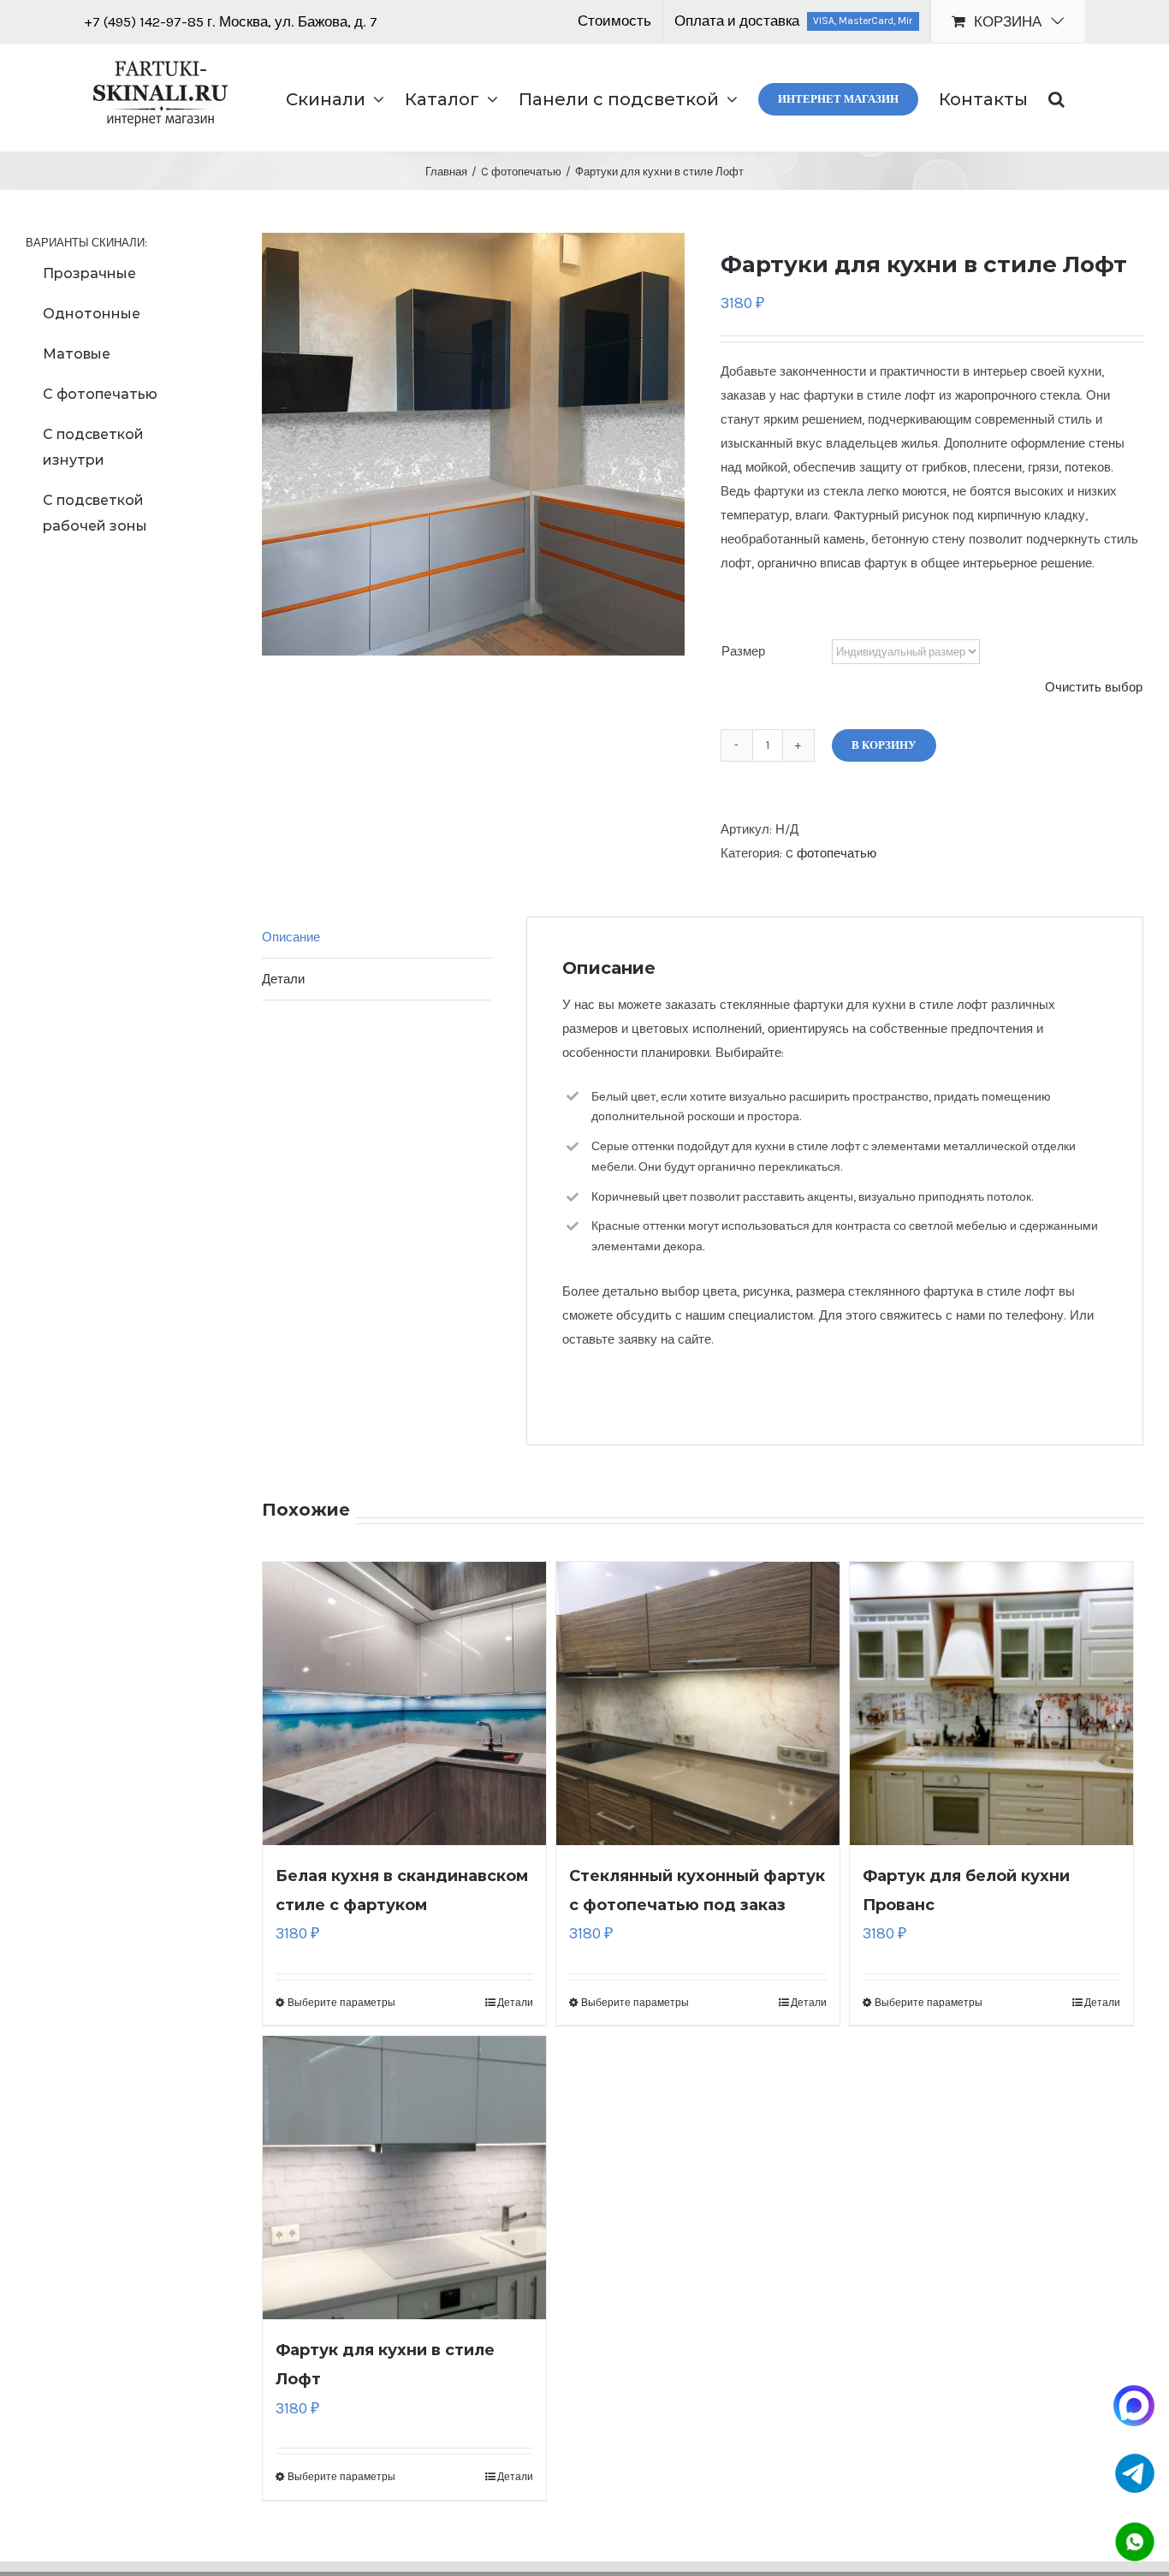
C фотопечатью (831, 853)
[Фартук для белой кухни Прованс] (991, 1703)
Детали (515, 2003)
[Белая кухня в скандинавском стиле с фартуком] (404, 1703)
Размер (743, 651)
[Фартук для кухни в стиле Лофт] (404, 2178)
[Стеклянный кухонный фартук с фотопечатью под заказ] (698, 1703)
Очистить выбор (1094, 687)
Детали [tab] (283, 979)
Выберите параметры (341, 2003)
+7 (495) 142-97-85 (145, 21)
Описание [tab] (291, 937)
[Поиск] (1056, 98)
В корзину (884, 745)
